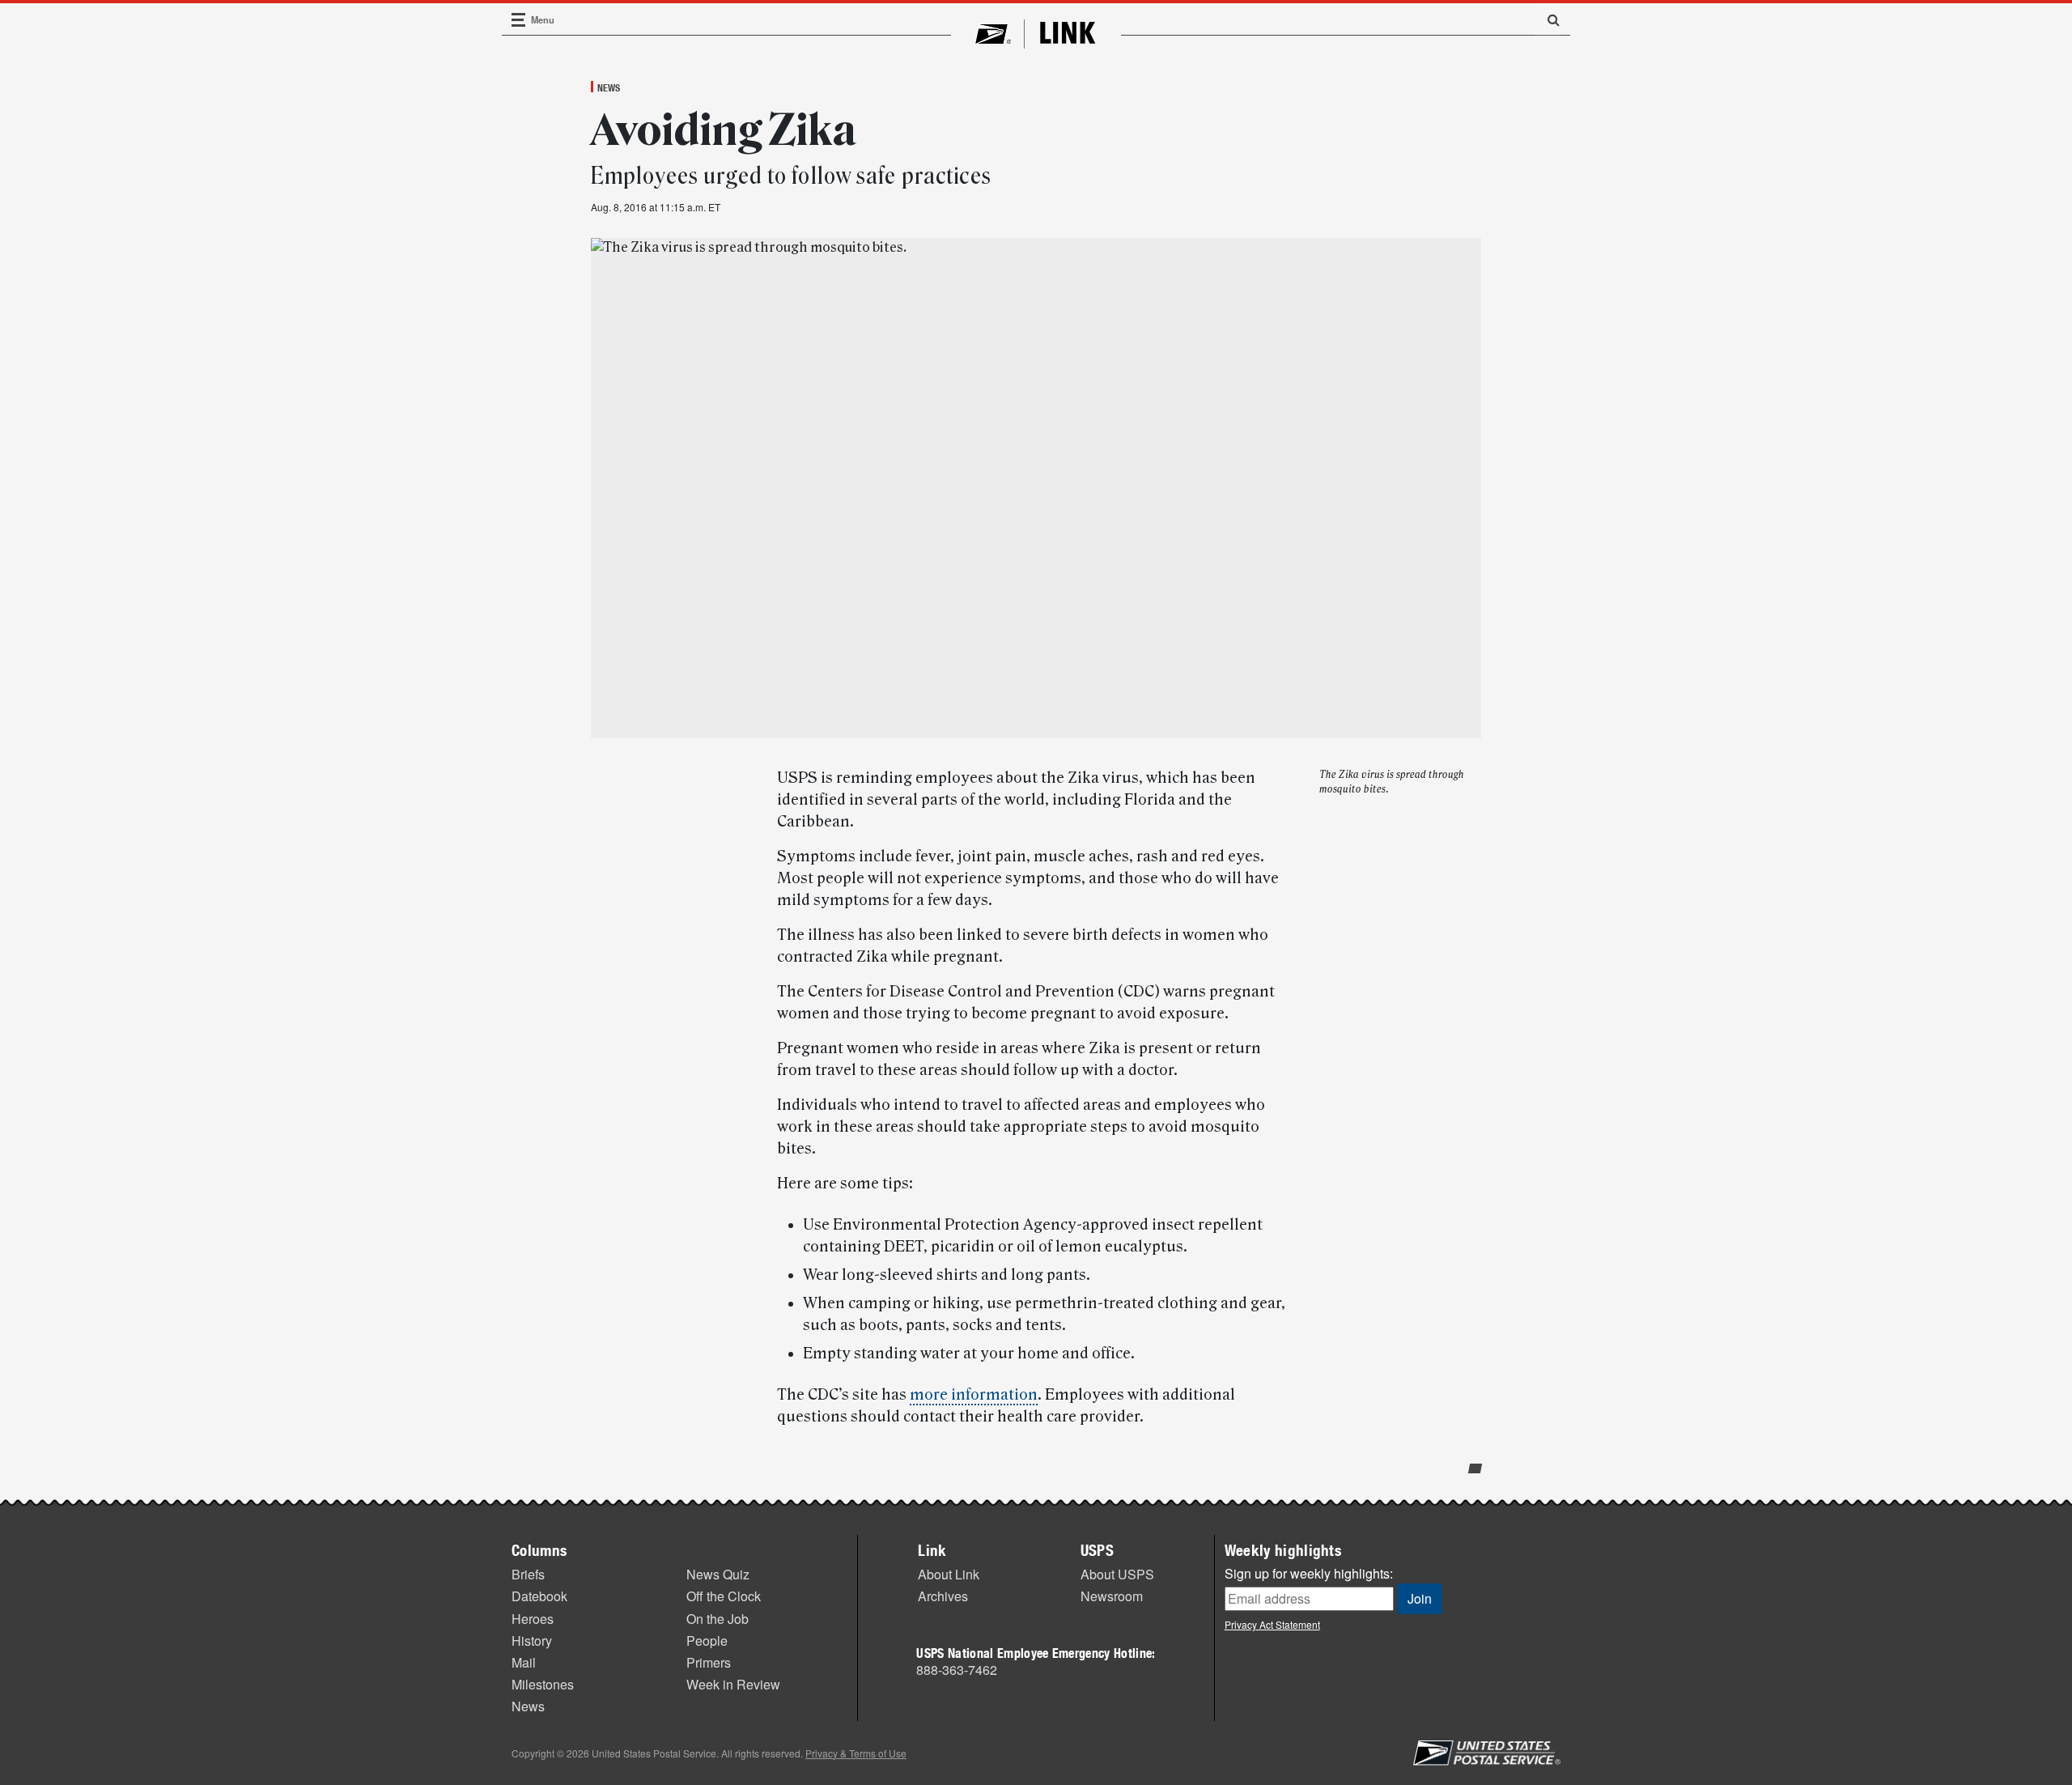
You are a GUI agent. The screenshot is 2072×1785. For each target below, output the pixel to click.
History (532, 1640)
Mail (524, 1662)
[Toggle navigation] (519, 20)
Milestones (543, 1684)
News (609, 87)
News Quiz (718, 1574)
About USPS (1117, 1574)
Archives (943, 1596)
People (707, 1640)
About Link (949, 1574)
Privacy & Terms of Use (856, 1753)
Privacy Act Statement (1272, 1624)
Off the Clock (724, 1596)
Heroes (533, 1619)
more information (974, 1395)
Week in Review (733, 1684)
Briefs (528, 1574)
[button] (1548, 19)
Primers (709, 1662)
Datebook (539, 1596)
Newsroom (1112, 1596)
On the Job (718, 1619)
